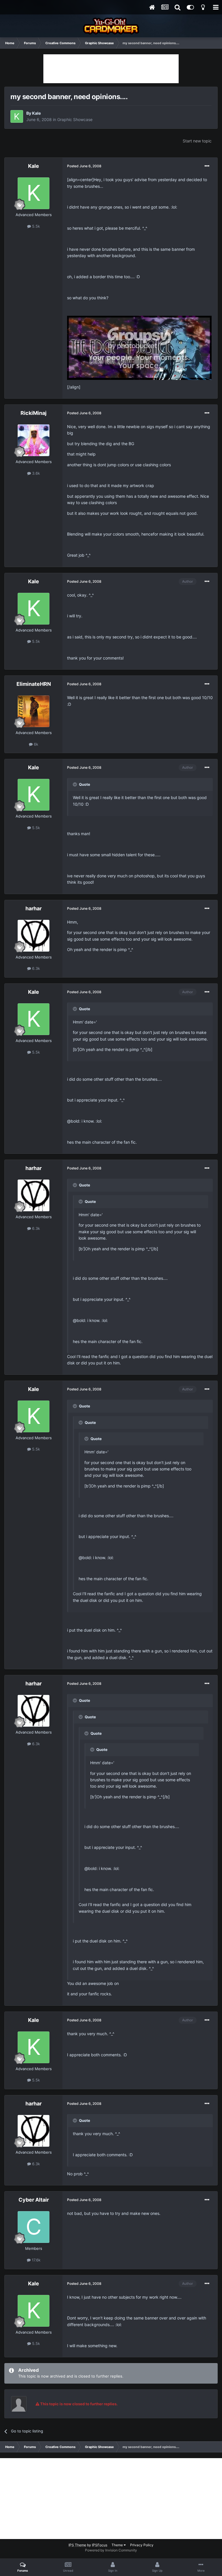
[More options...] (207, 166)
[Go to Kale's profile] (17, 116)
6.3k (35, 968)
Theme (118, 2545)
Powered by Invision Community (111, 2550)
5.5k (35, 226)
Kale (36, 113)
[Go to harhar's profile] (34, 936)
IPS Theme (77, 2545)
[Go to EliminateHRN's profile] (34, 711)
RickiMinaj (34, 413)
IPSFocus (100, 2545)
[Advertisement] (111, 69)
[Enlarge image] (139, 347)
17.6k (36, 2260)
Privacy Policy (142, 2545)
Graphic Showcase (75, 119)
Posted (84, 166)
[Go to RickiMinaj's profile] (34, 440)
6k (35, 744)
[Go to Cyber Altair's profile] (34, 2227)
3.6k (35, 473)
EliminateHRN (34, 684)
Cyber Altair (34, 2200)
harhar (34, 908)
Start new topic (197, 141)
